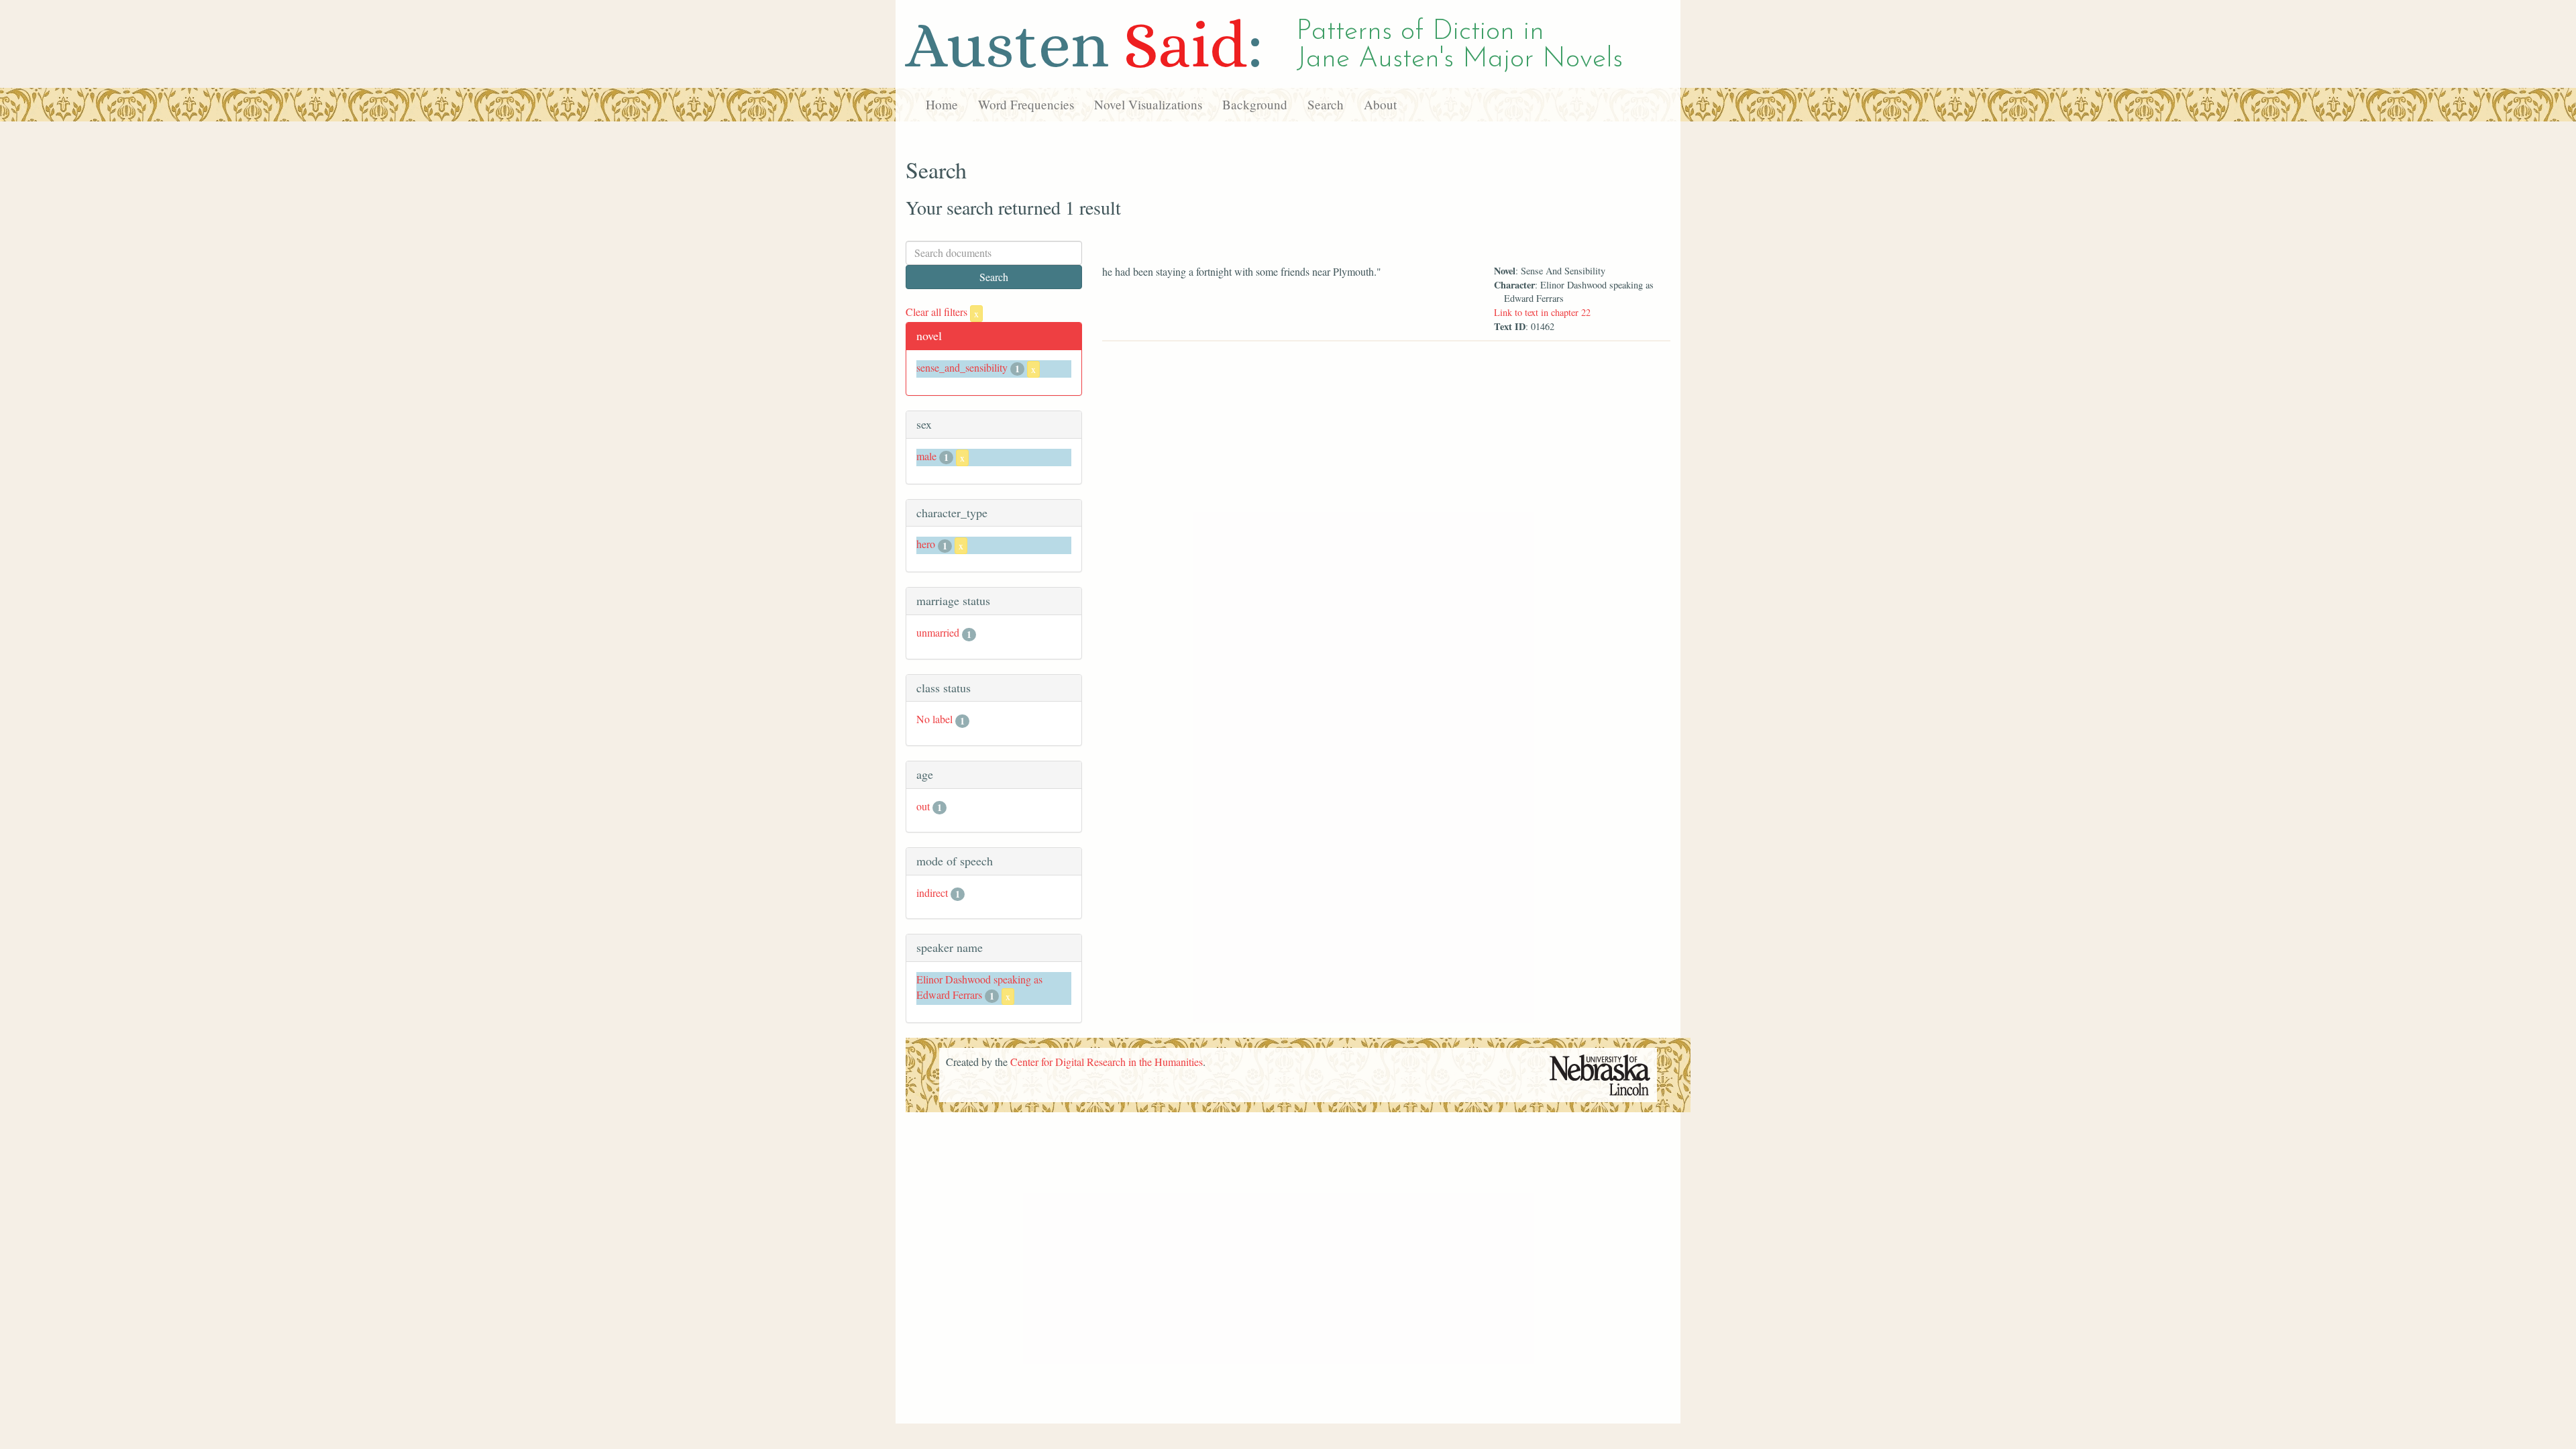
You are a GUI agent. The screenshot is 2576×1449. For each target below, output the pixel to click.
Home (942, 104)
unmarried (938, 632)
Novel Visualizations (1148, 104)
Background (1255, 104)
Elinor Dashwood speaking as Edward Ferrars (979, 987)
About (1380, 104)
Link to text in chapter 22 (1542, 312)
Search (1326, 104)
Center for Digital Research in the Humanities (1107, 1062)
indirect (932, 893)
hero (926, 544)
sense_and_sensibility (962, 367)
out (923, 806)
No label (934, 719)
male (926, 456)
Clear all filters (942, 312)
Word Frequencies (1026, 104)
